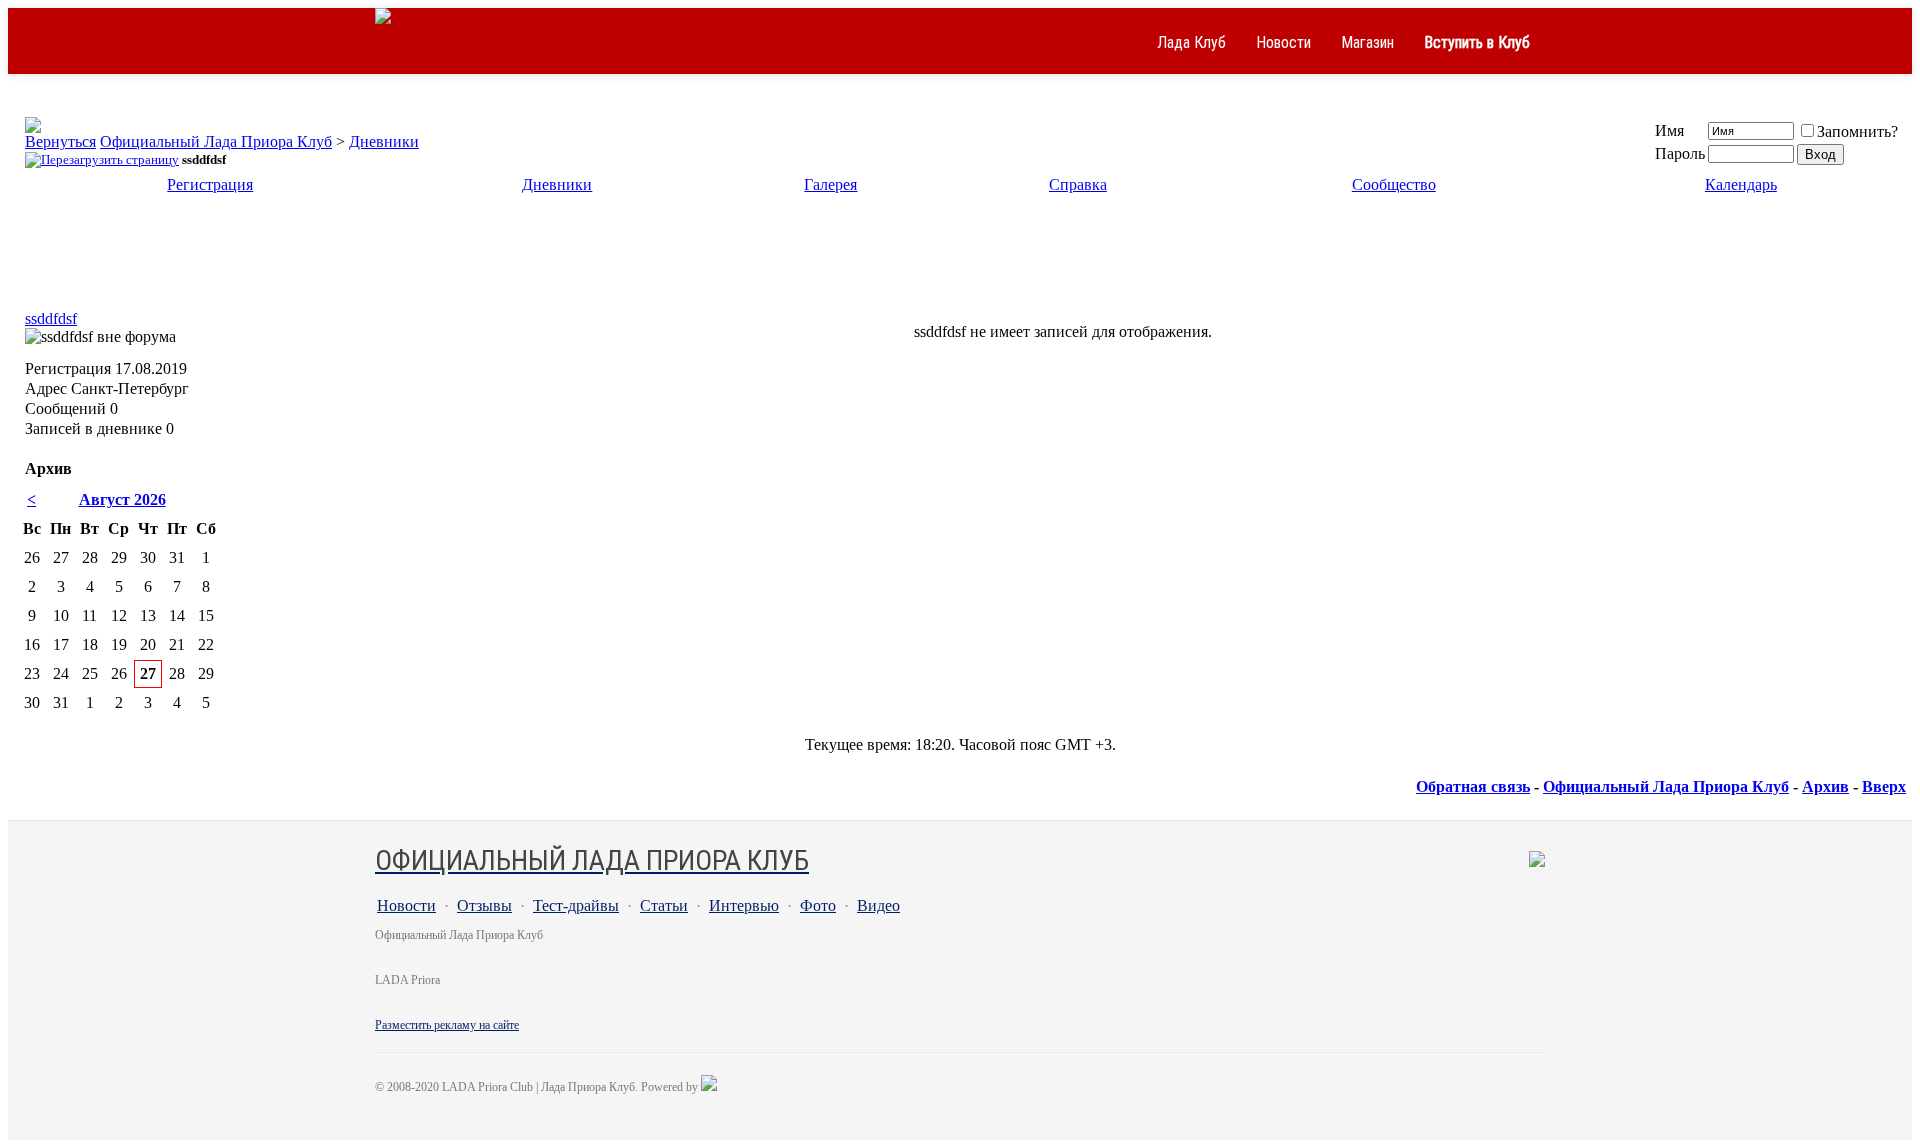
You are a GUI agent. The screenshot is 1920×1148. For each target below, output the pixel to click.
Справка (1078, 184)
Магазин (1367, 42)
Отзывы (484, 905)
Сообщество (1394, 184)
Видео (878, 905)
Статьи (664, 905)
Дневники (384, 141)
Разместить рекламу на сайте (447, 1025)
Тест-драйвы (576, 905)
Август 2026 (122, 499)
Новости (1283, 42)
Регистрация (210, 184)
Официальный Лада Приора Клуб (216, 141)
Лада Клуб (1191, 42)
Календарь (1741, 184)
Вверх (1884, 786)
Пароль (1680, 153)
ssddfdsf (51, 318)
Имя (1669, 130)
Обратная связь (1473, 786)
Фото (818, 905)
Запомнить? (1857, 131)
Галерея (830, 184)
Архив (1825, 786)
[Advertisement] (960, 258)
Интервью (744, 905)
